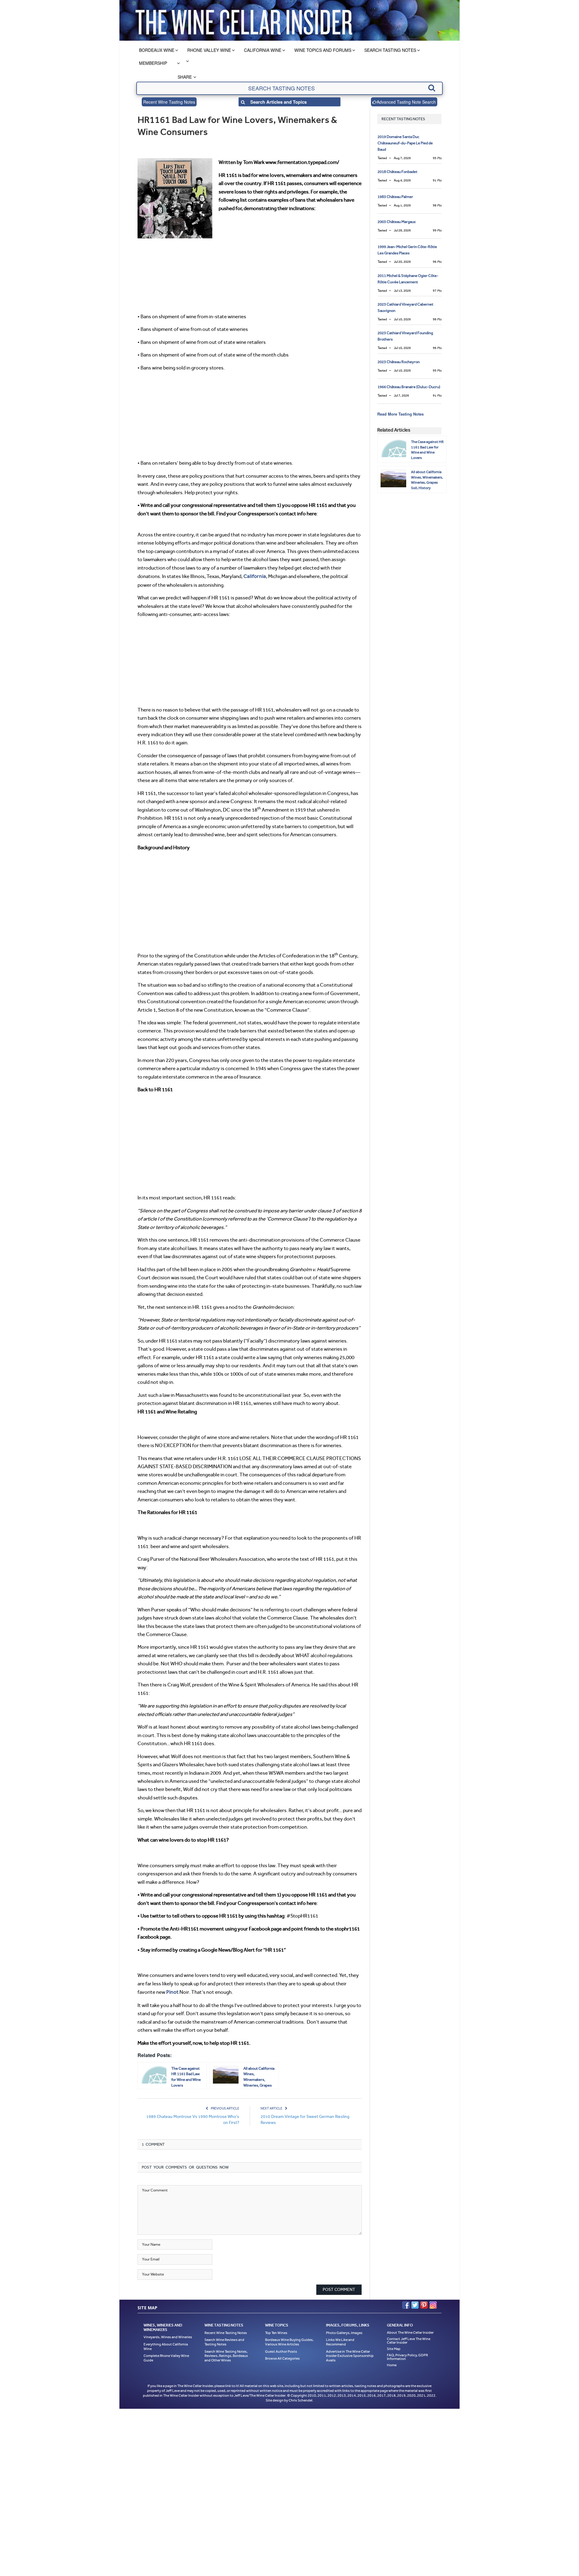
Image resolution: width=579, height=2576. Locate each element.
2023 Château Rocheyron (399, 362)
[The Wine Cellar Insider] (244, 20)
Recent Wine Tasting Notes (169, 102)
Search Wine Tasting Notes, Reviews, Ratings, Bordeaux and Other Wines (226, 2354)
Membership (153, 63)
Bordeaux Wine (157, 50)
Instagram (433, 2304)
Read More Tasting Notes (400, 414)
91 (437, 180)
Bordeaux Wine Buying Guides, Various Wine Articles (289, 2341)
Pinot (172, 1991)
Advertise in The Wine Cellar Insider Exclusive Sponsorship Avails (350, 2354)
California (254, 576)
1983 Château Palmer (395, 197)
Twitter (415, 2304)
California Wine (263, 50)
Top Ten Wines (276, 2331)
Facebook (406, 2304)
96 (437, 262)
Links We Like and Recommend (340, 2341)
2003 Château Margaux (397, 222)
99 (437, 230)
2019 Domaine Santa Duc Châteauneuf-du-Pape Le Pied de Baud (405, 143)
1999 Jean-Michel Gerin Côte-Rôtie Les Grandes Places (407, 250)
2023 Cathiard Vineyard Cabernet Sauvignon (405, 307)
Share (185, 77)
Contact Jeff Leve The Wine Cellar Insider (409, 2339)
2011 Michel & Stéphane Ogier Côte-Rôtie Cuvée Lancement (408, 279)
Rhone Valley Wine (209, 50)
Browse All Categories (282, 2357)
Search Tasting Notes (390, 50)
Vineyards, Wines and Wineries (168, 2336)
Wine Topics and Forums (323, 50)
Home (392, 2364)
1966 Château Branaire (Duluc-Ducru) (409, 387)
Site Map (394, 2347)
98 (437, 205)
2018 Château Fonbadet (397, 172)
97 (437, 291)
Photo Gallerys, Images (344, 2331)
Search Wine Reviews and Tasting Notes (224, 2341)
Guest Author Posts (281, 2350)
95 (437, 158)
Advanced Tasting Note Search (406, 102)
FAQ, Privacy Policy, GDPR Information (407, 2355)
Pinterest (424, 2304)
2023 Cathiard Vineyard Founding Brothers (405, 336)
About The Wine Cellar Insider (410, 2331)
